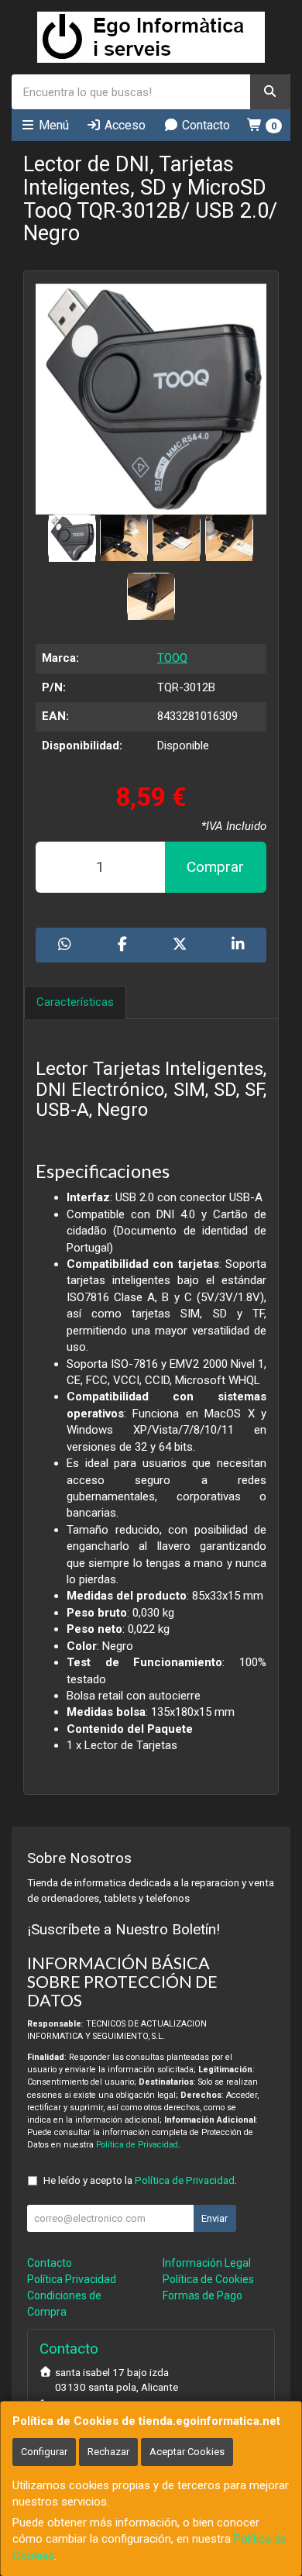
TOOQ (172, 658)
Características (75, 1002)
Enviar (214, 2218)
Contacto (204, 125)
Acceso (124, 125)
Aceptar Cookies (187, 2452)
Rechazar (108, 2452)
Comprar (215, 867)
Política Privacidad (72, 2279)
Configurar (44, 2452)
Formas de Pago (202, 2295)
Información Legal (207, 2263)
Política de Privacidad (137, 2145)
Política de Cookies (208, 2279)
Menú (52, 125)
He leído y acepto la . (140, 2180)
